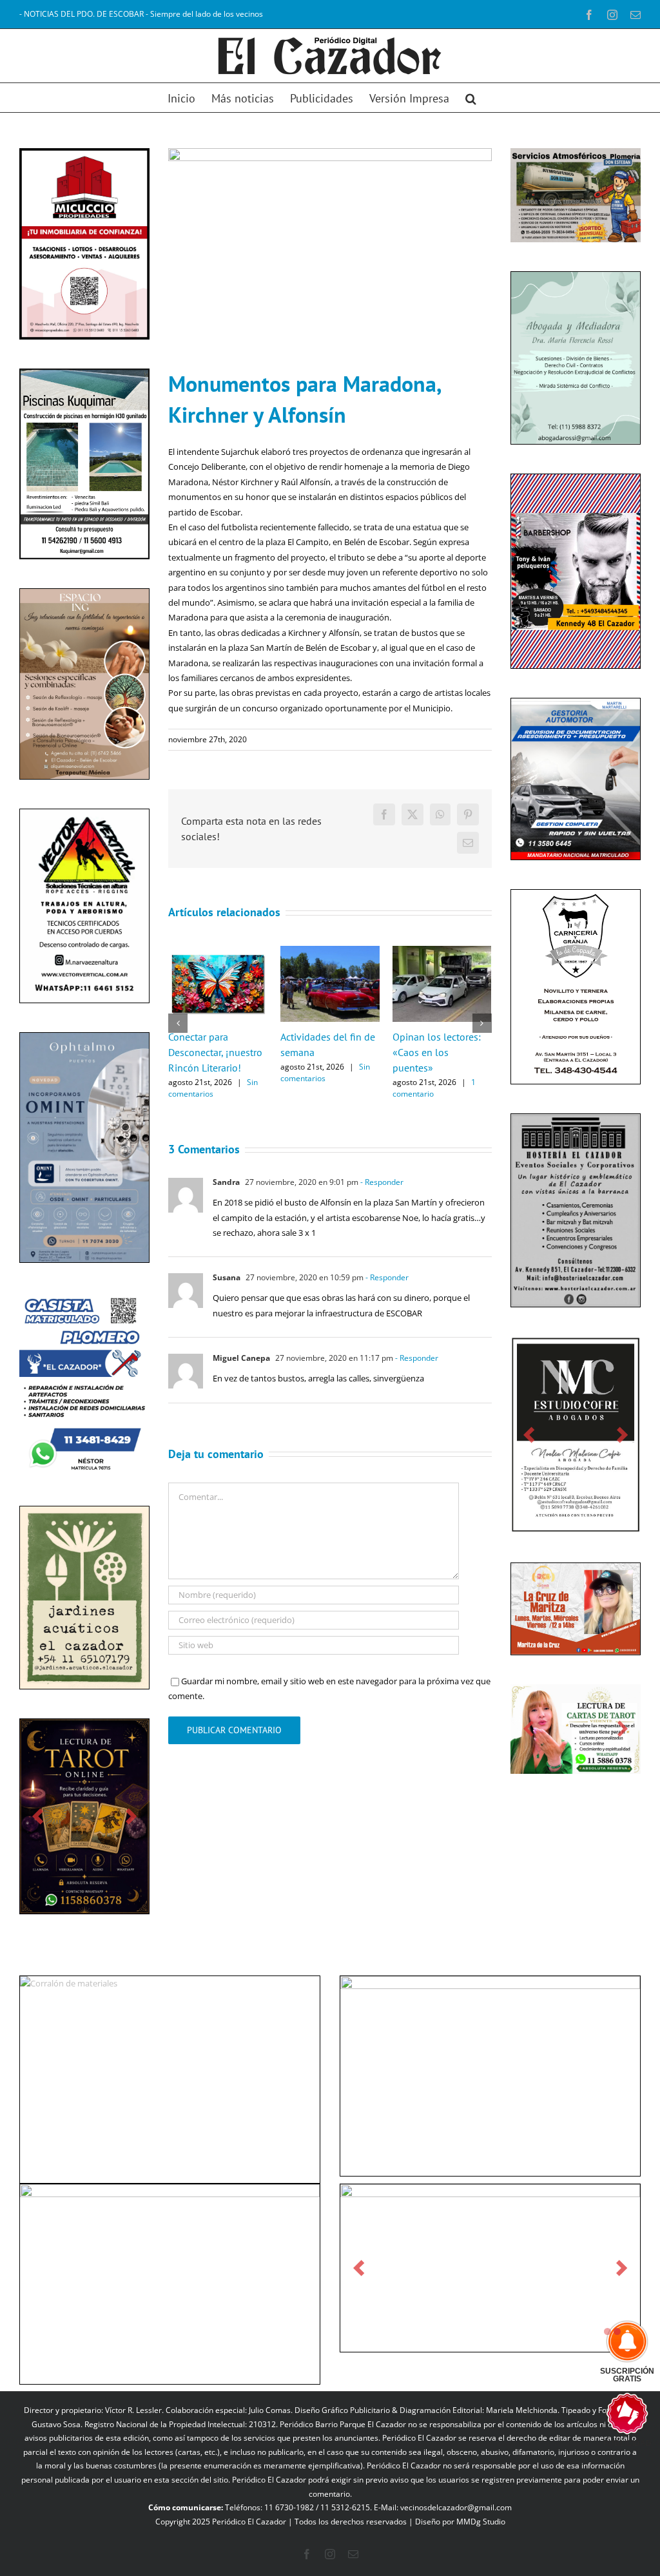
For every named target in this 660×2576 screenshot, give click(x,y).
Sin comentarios (213, 1088)
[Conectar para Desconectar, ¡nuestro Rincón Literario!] (218, 952)
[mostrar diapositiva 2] (617, 2331)
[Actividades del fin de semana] (330, 952)
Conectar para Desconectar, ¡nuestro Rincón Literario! (215, 1052)
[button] (471, 98)
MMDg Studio (481, 2522)
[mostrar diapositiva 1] (607, 2331)
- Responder (381, 1182)
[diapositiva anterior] (38, 1817)
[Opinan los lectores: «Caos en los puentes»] (442, 952)
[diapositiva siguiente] (131, 1817)
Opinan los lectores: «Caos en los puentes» (437, 1052)
